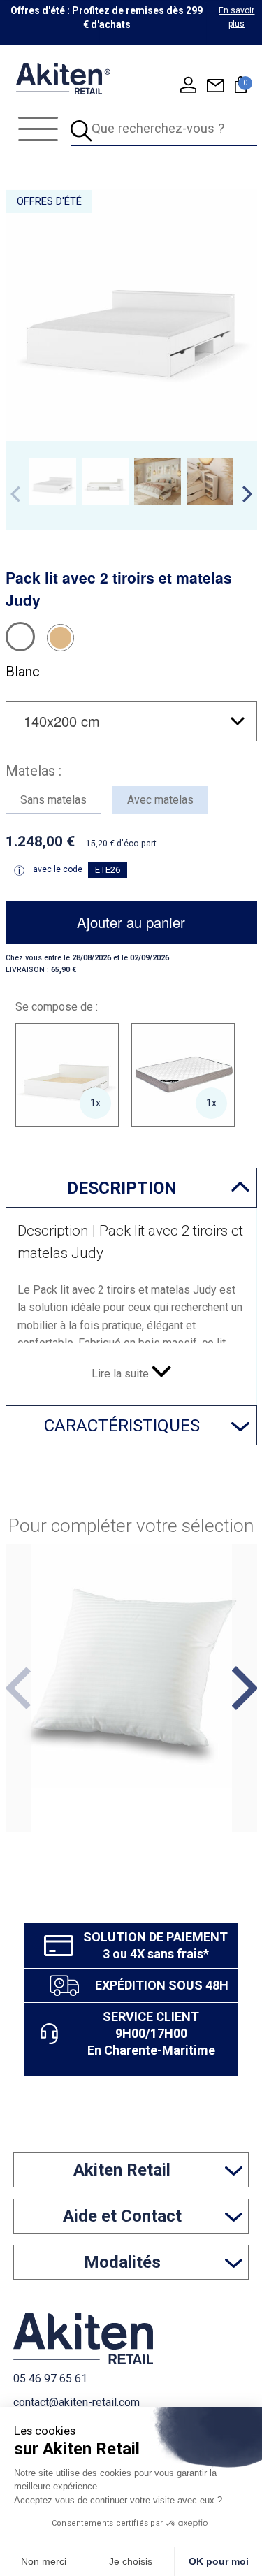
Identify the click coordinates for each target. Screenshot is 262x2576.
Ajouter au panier (131, 922)
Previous (15, 494)
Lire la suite (122, 1374)
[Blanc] (20, 637)
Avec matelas (160, 800)
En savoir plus (236, 17)
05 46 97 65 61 (50, 2379)
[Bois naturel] (60, 638)
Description (122, 1188)
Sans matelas (53, 800)
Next (247, 494)
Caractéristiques (122, 1425)
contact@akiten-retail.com (77, 2402)
